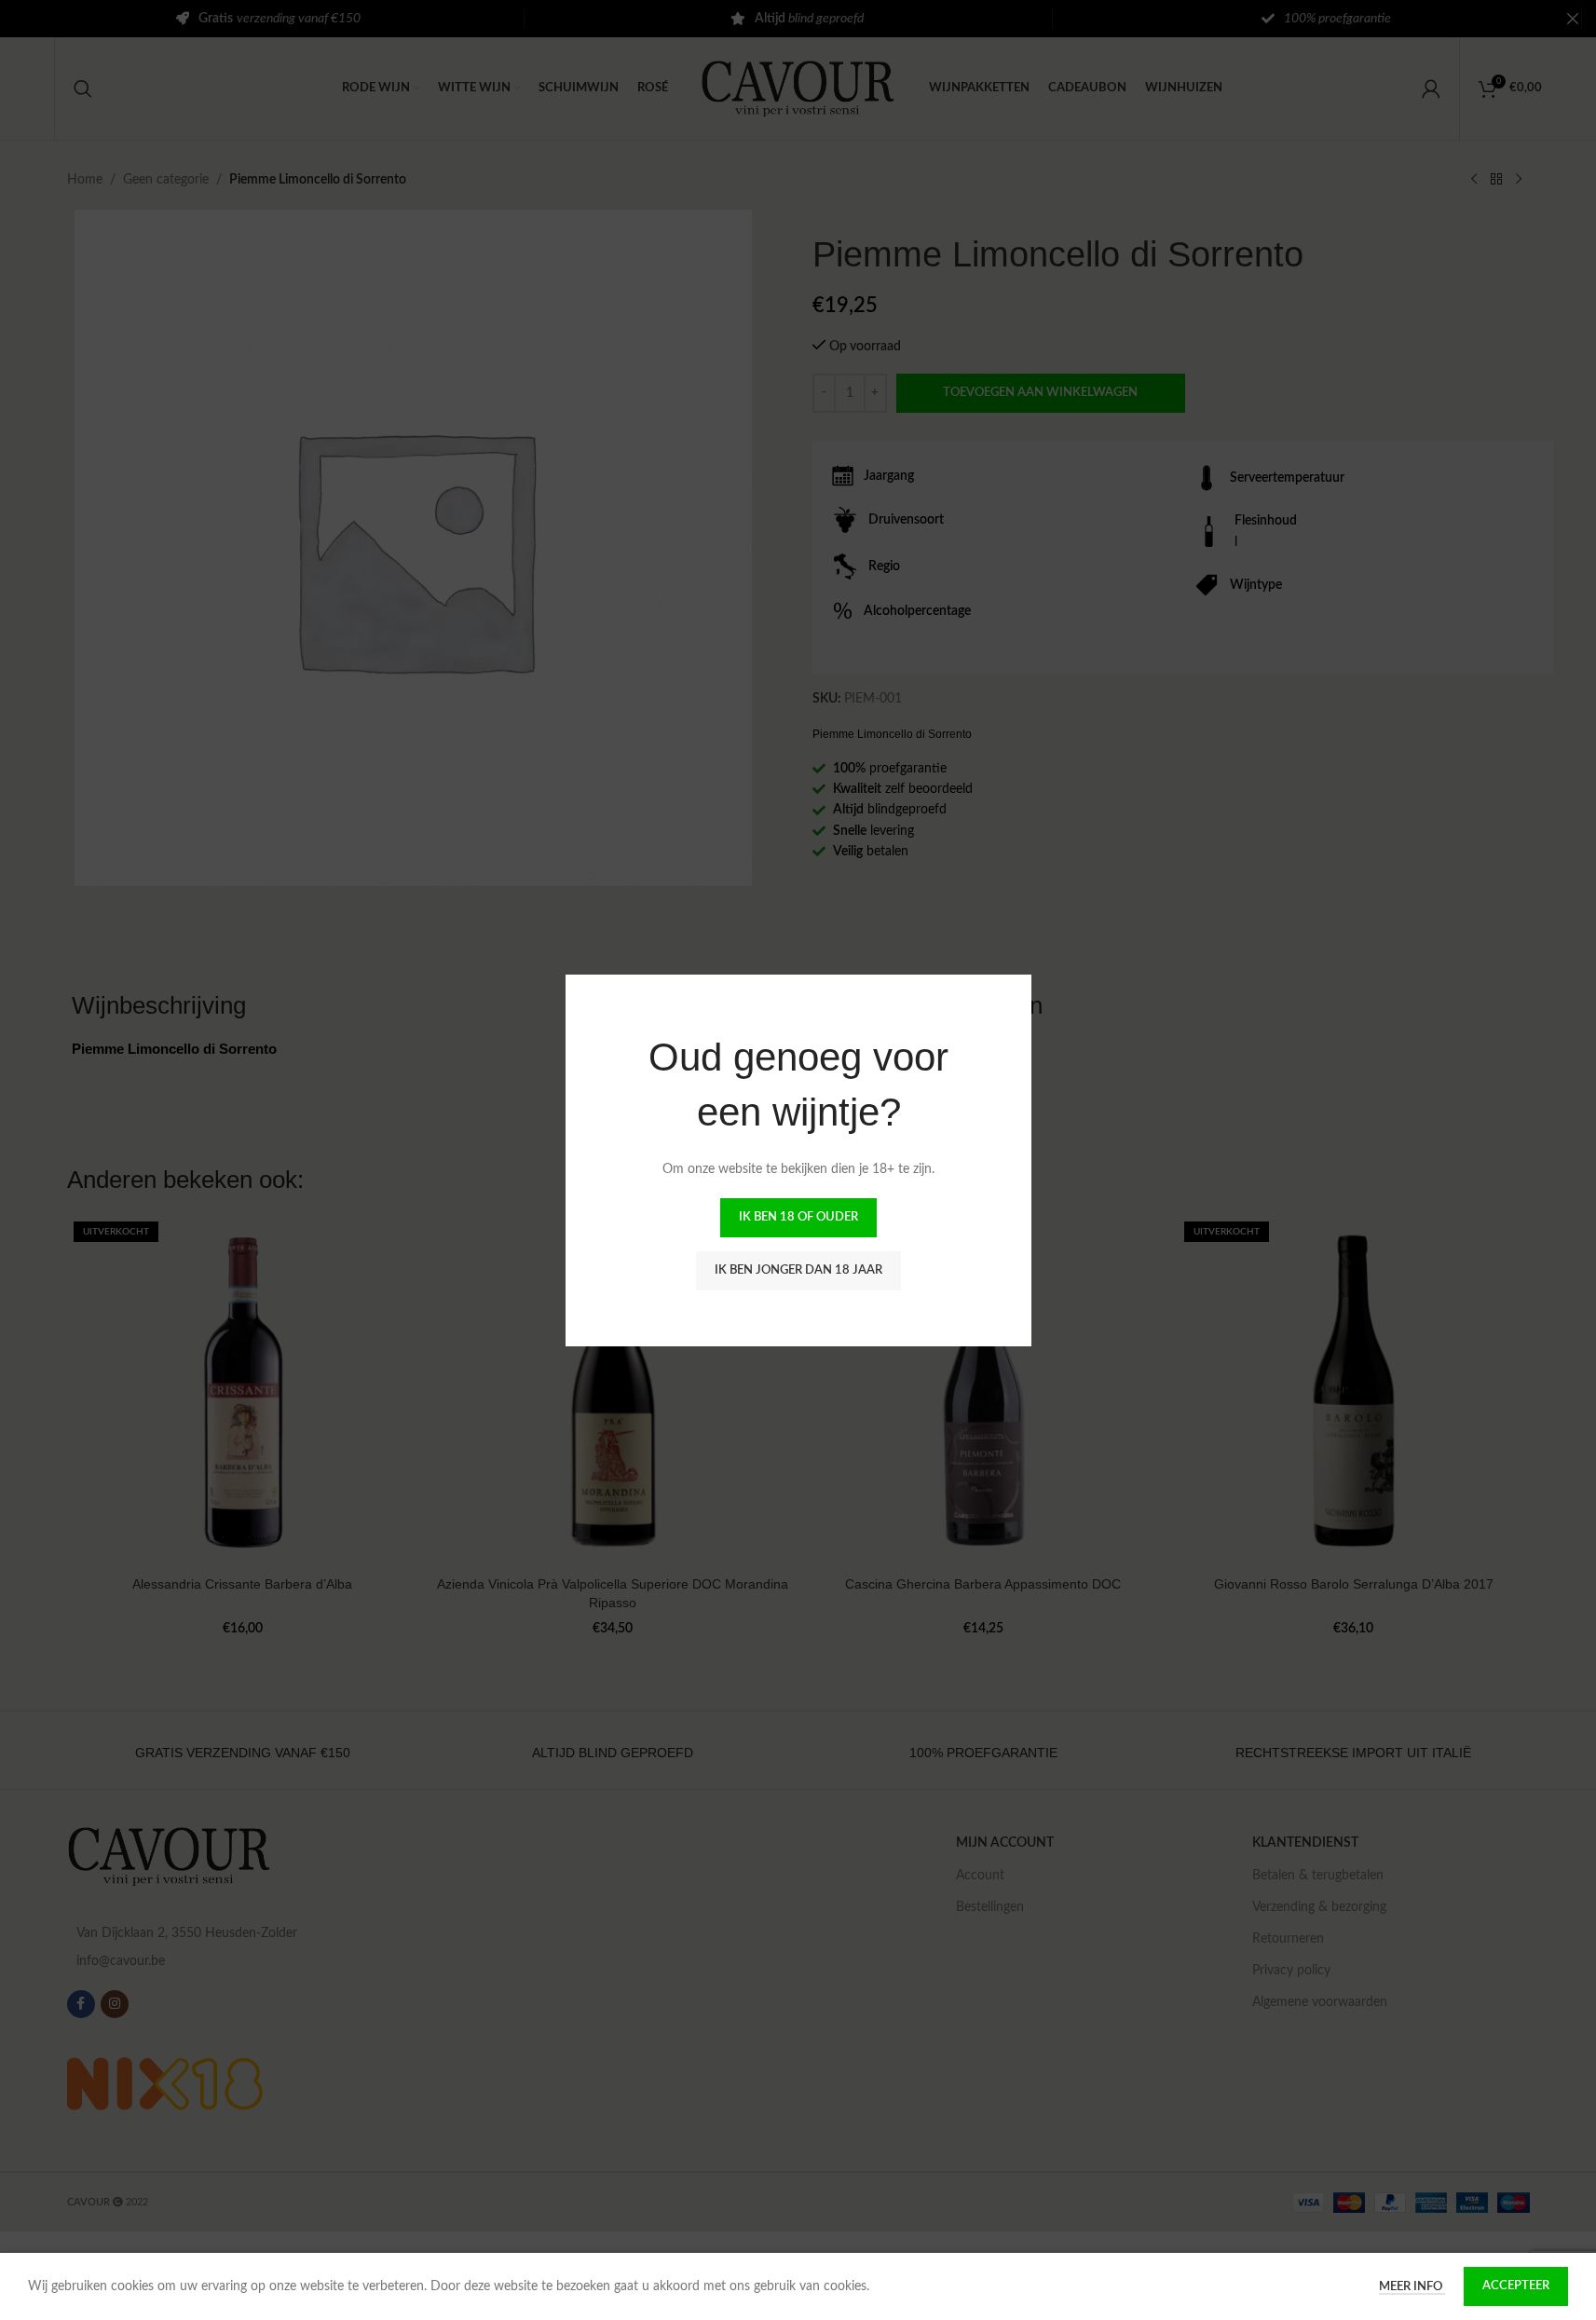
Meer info (1412, 2287)
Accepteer (1516, 2286)
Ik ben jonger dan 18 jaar (798, 1270)
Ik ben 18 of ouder (798, 1217)
